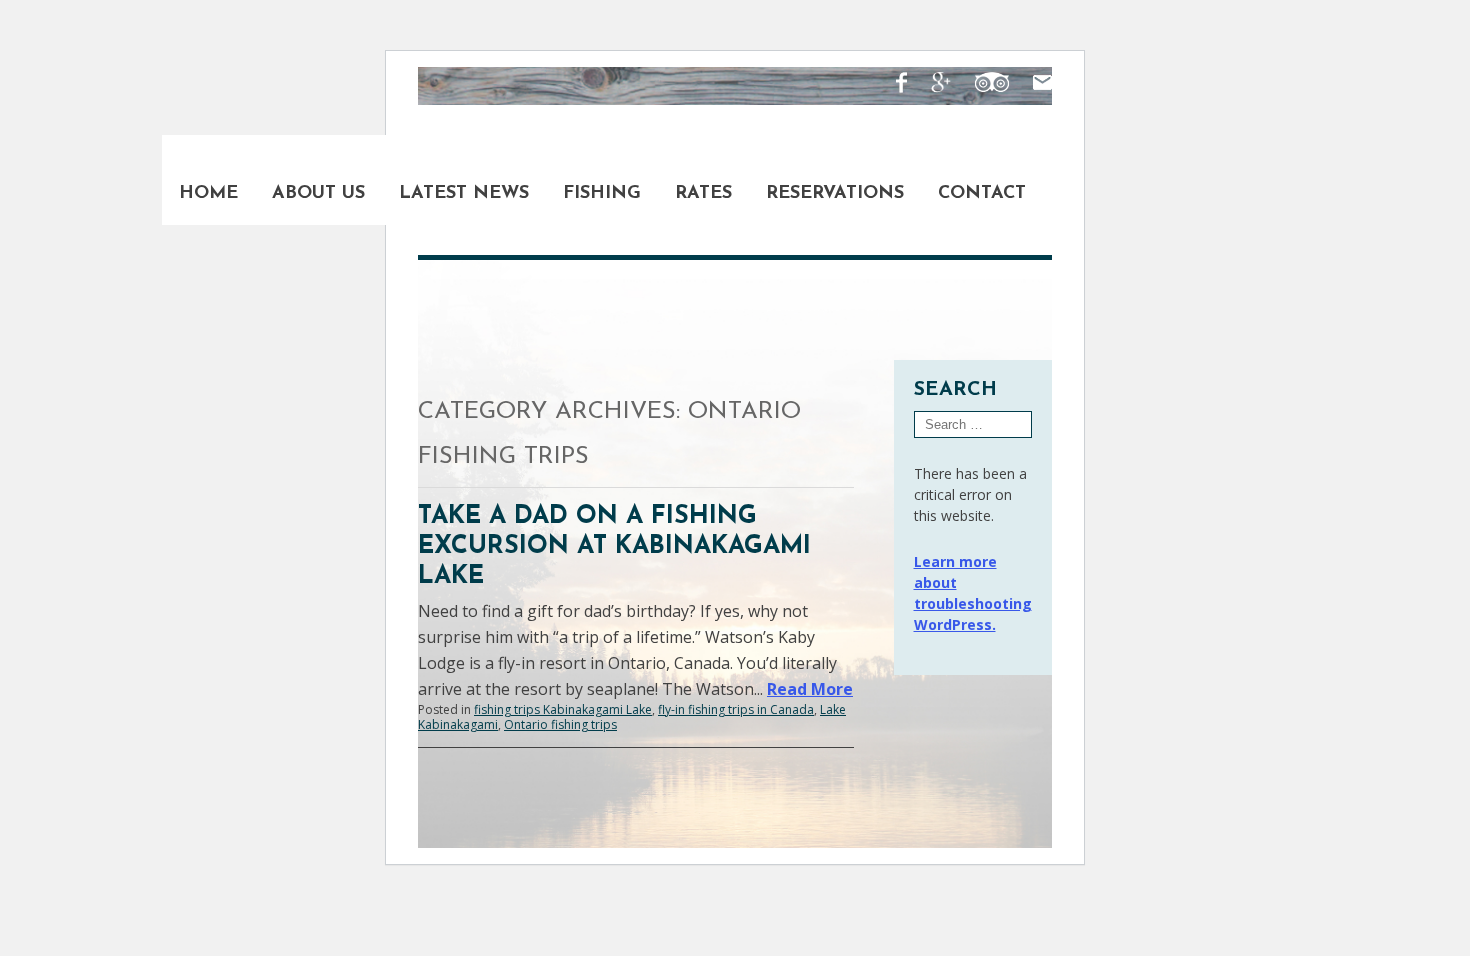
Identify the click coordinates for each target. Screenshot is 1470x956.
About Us (318, 194)
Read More (810, 689)
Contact (982, 194)
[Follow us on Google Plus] (931, 86)
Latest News (464, 194)
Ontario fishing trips (560, 724)
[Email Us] (1032, 86)
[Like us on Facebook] (891, 86)
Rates (703, 194)
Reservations (835, 194)
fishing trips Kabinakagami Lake (563, 709)
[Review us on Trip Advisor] (982, 86)
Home (208, 194)
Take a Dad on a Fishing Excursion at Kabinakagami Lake (614, 546)
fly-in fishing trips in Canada (736, 709)
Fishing (602, 194)
